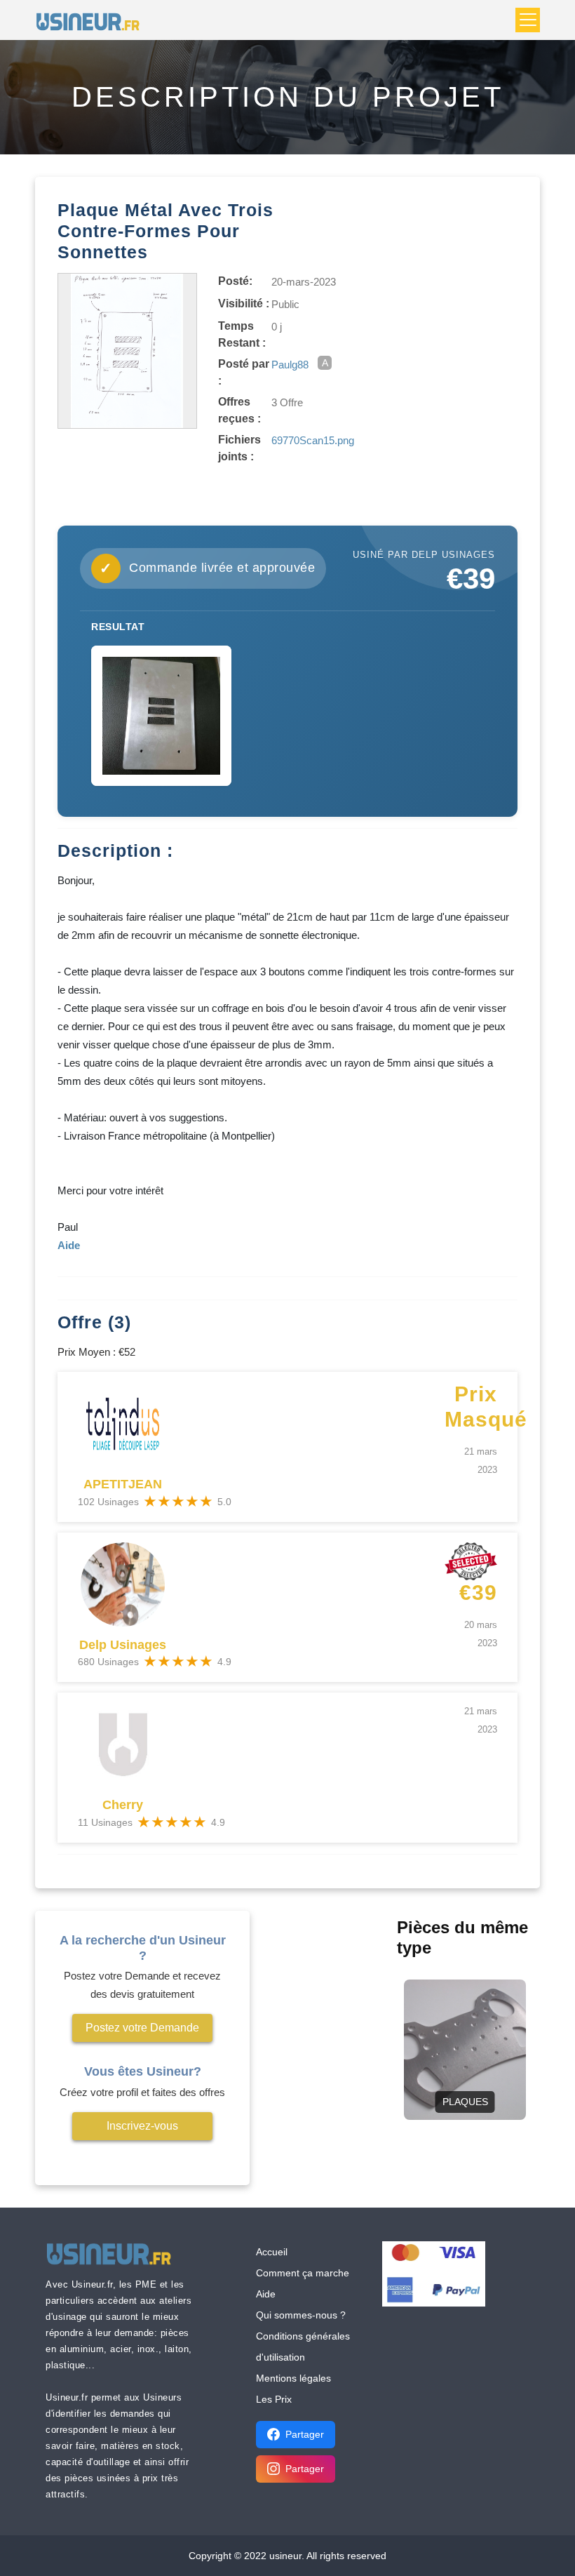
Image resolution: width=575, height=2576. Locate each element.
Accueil (272, 2252)
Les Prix (274, 2399)
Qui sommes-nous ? (301, 2315)
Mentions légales (293, 2378)
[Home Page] (92, 20)
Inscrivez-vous (142, 2126)
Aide (266, 2294)
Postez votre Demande (142, 2028)
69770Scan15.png (313, 440)
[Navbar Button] (528, 20)
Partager (305, 2434)
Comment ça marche (303, 2273)
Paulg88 (290, 365)
